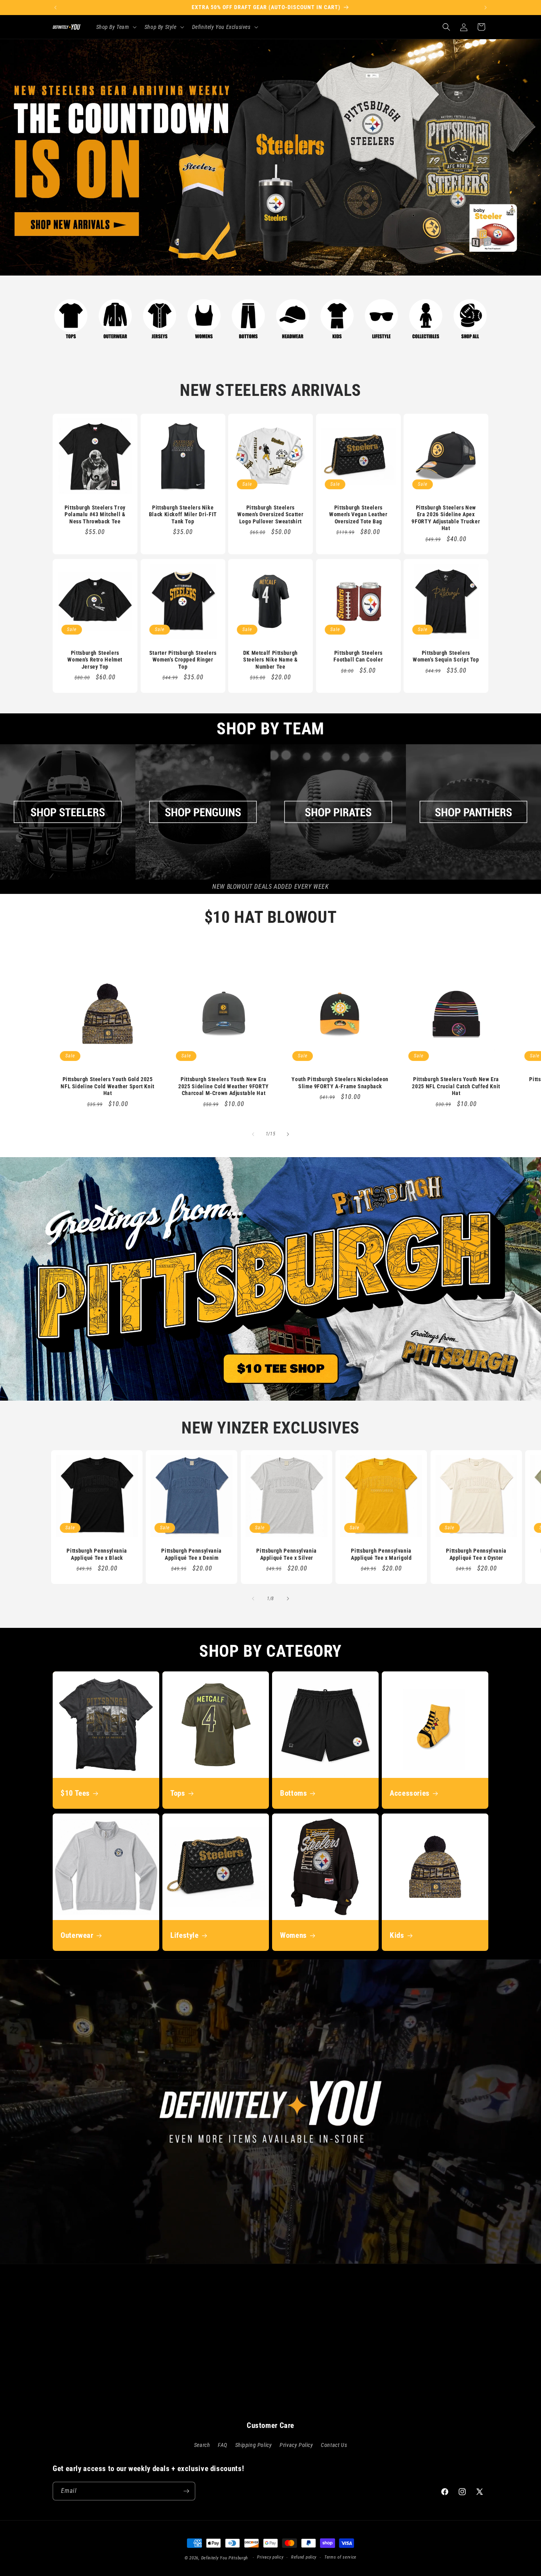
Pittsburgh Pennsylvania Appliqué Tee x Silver (287, 1555)
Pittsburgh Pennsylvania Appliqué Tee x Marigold (381, 1555)
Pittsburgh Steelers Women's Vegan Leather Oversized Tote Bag (358, 514)
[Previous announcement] (55, 8)
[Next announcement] (486, 8)
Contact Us (334, 2445)
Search (202, 2445)
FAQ (223, 2445)
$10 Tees (75, 1793)
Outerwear (77, 1935)
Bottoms (293, 1793)
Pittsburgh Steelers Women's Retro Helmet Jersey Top (95, 660)
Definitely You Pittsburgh (225, 2558)
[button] (116, 27)
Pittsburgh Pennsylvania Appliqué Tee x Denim (192, 1555)
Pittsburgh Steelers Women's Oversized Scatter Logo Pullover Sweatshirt (271, 514)
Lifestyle (185, 1935)
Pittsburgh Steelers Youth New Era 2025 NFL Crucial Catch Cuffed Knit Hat (456, 1086)
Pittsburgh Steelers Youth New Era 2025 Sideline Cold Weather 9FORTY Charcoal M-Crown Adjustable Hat (224, 1086)
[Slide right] (288, 1134)
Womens (293, 1935)
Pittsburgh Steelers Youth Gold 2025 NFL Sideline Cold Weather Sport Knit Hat (108, 1086)
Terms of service (340, 2557)
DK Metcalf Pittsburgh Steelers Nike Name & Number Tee (270, 660)
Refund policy (304, 2557)
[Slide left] (253, 1134)
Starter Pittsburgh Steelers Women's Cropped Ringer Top (183, 660)
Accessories (410, 1793)
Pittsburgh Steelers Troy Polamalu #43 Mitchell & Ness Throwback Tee (95, 514)
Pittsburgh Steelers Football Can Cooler (358, 656)
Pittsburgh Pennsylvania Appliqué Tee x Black (97, 1555)
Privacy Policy (296, 2445)
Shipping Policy (254, 2445)
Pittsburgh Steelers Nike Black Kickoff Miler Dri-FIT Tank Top (183, 514)
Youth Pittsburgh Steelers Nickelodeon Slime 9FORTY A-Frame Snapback (340, 1083)
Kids (397, 1935)
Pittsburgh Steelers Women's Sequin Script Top (446, 656)
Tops (178, 1793)
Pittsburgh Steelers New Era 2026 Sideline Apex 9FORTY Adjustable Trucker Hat (446, 518)
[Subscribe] (186, 2491)
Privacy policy (270, 2557)
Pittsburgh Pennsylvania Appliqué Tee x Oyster (476, 1555)
